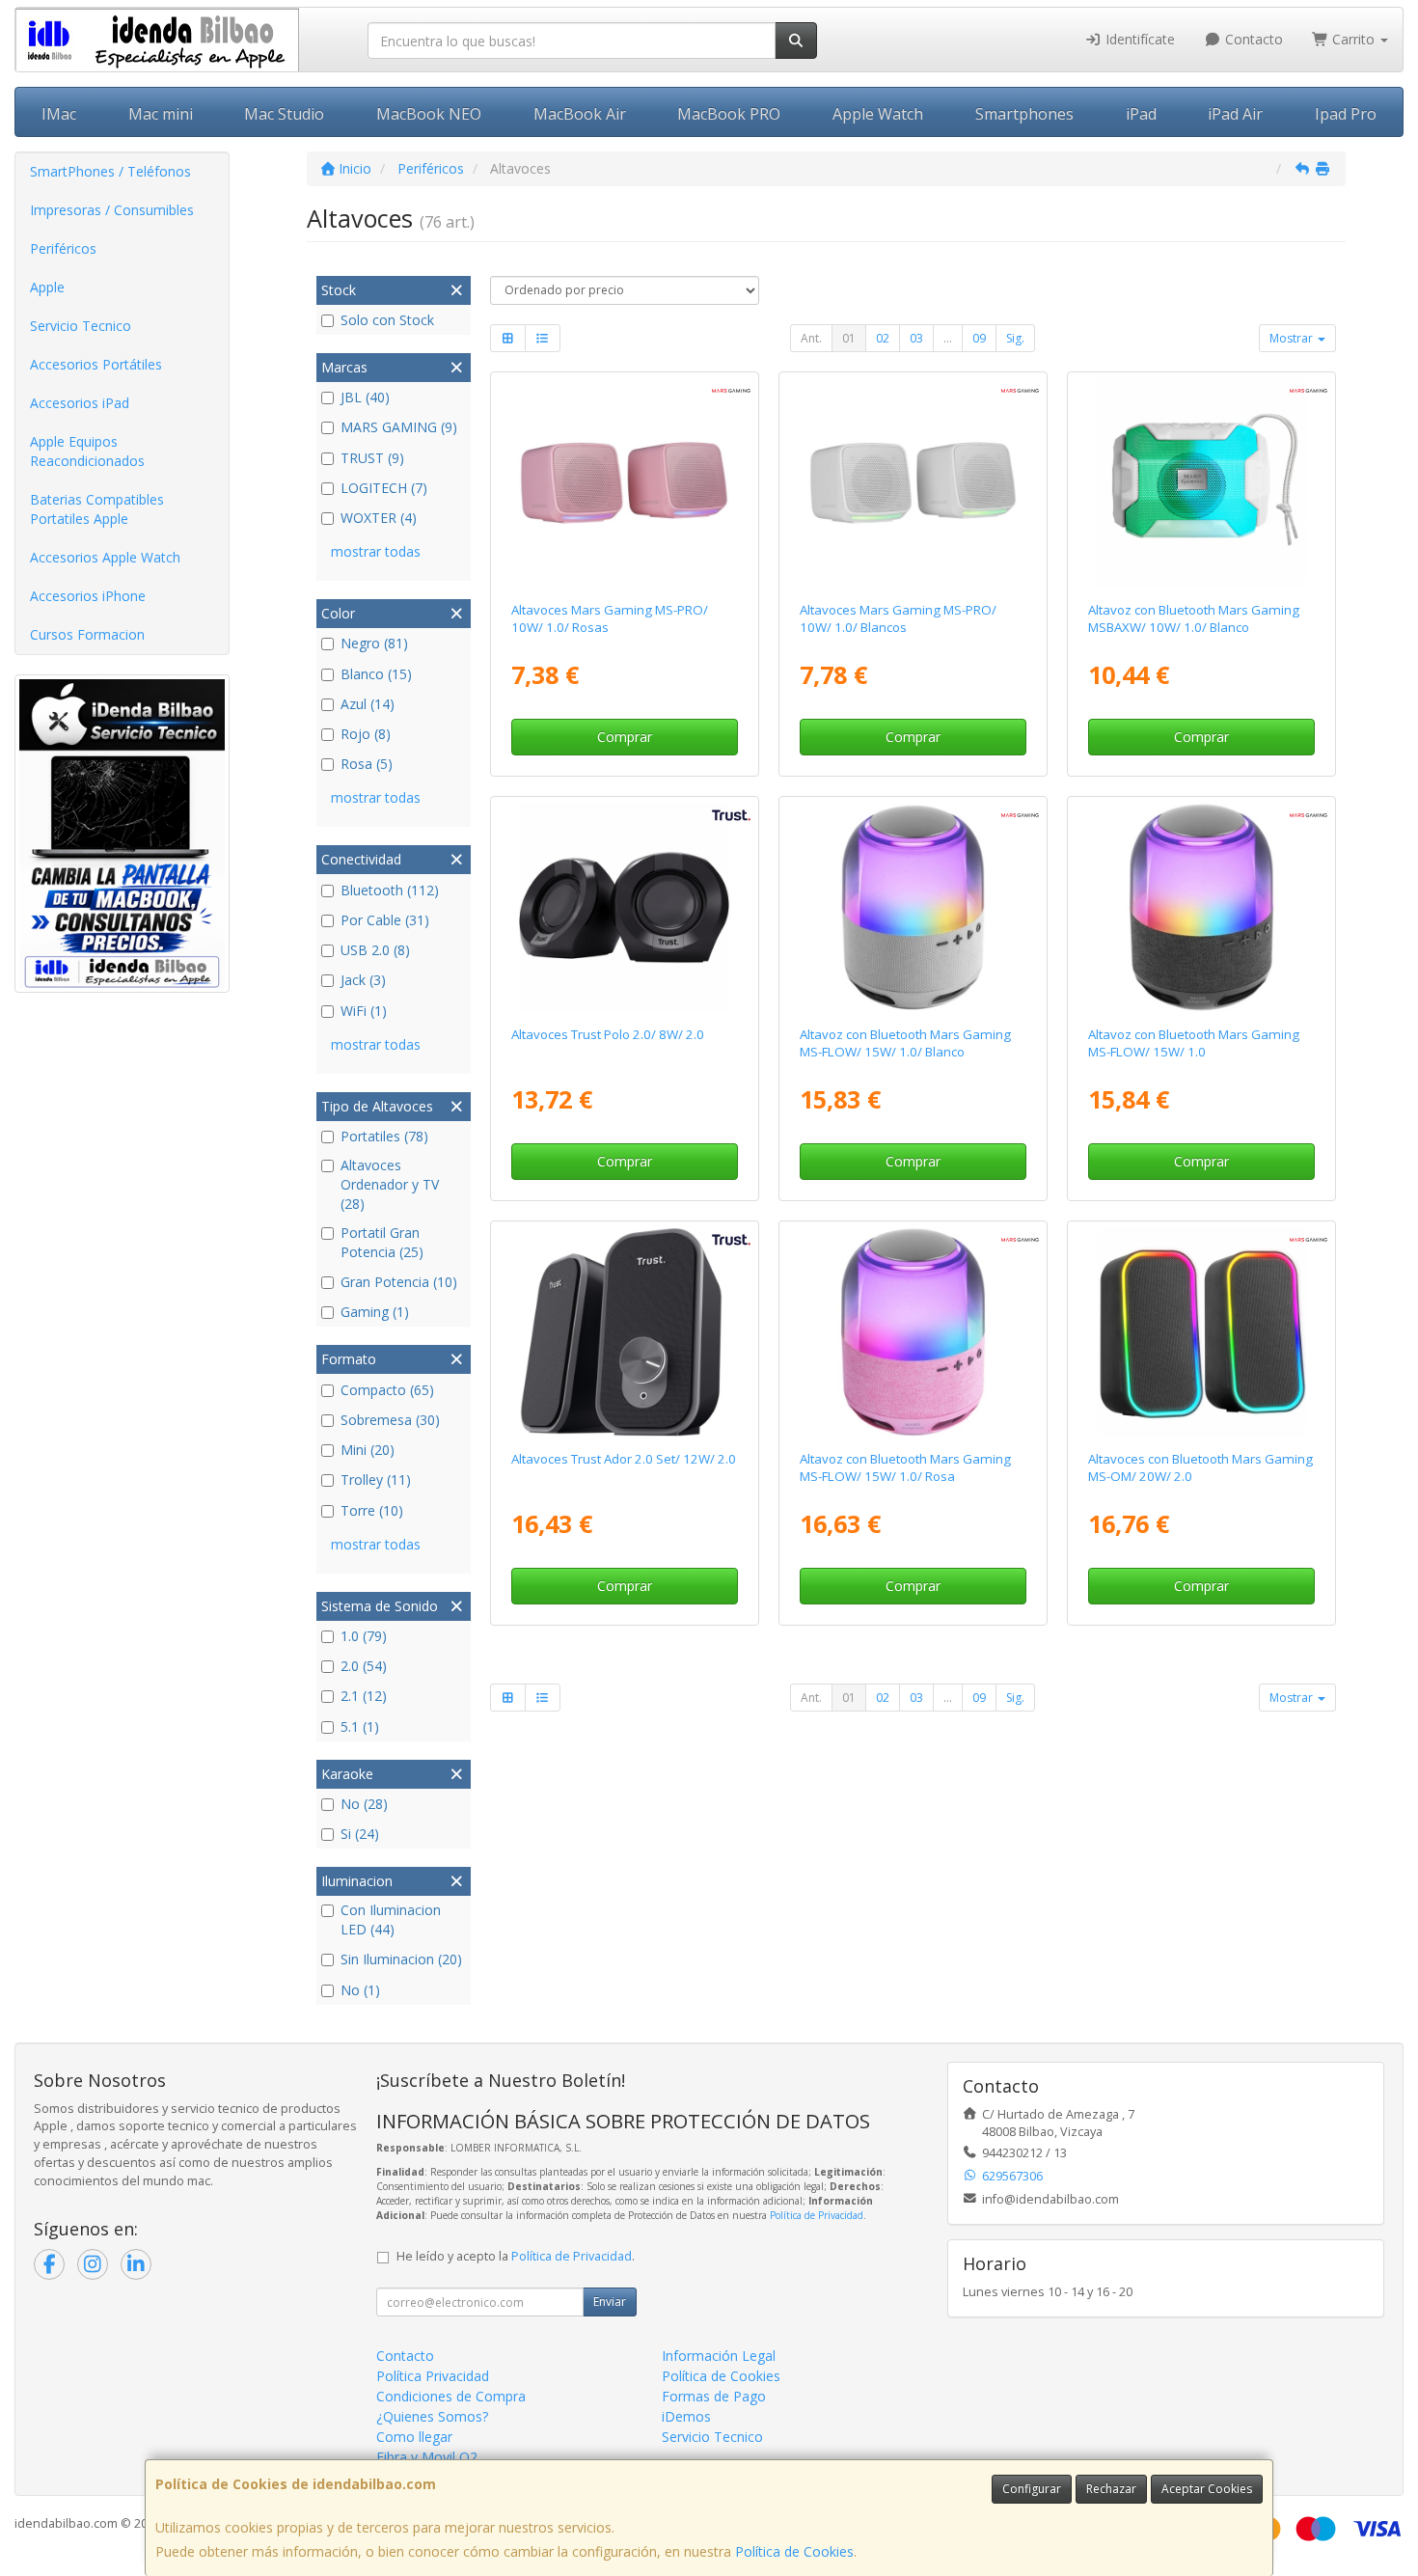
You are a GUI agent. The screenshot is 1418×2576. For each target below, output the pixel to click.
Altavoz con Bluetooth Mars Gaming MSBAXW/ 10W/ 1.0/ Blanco (1194, 618)
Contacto (1252, 39)
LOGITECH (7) (384, 488)
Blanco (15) (376, 674)
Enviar (610, 2302)
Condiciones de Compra (451, 2396)
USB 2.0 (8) (375, 950)
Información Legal (719, 2356)
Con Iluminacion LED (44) (391, 1919)
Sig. (1015, 338)
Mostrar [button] (1293, 338)
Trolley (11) (376, 1480)
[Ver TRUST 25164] (624, 908)
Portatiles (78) (384, 1136)
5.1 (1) (360, 1726)
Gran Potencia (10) (399, 1282)
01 (849, 338)
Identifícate (1138, 39)
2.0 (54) (364, 1666)
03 (916, 338)
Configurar (1032, 2489)
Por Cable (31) (385, 920)
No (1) (360, 1990)
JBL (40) (365, 397)
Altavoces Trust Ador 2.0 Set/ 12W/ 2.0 (624, 1459)
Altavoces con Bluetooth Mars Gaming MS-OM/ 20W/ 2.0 (1200, 1467)
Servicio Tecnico (81, 326)
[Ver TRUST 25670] (624, 1332)
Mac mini (161, 114)
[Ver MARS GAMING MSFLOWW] (914, 908)
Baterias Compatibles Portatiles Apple (97, 509)
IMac (59, 114)
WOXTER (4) (379, 518)
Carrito (1353, 39)
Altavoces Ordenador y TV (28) (390, 1184)
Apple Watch (878, 114)
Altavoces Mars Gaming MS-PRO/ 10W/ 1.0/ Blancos (898, 618)
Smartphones (1024, 114)
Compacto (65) (387, 1390)
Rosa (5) (367, 764)
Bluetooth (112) (390, 890)
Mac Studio (284, 114)
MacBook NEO (429, 114)
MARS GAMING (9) (399, 427)
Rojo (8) (366, 734)
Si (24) (360, 1834)
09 (979, 338)
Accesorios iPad (80, 403)
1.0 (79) (364, 1636)
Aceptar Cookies (1207, 2489)
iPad (1141, 114)
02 (883, 338)
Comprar (625, 737)
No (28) (364, 1804)
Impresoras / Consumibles (112, 210)
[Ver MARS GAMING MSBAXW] (1202, 483)
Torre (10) (372, 1510)
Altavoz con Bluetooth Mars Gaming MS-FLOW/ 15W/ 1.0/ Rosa (905, 1467)
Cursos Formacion (87, 634)
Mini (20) (368, 1450)
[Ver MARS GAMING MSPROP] (624, 483)
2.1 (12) (364, 1696)
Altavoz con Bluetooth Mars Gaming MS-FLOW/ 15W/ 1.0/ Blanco (905, 1042)
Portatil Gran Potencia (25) (382, 1242)
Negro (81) (374, 643)
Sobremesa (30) (390, 1420)
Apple (47, 287)
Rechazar (1111, 2489)
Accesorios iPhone (88, 596)
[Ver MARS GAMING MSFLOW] (1202, 908)
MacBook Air (580, 114)
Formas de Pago (714, 2396)
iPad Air (1235, 114)
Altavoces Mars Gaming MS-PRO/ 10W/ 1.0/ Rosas (610, 618)
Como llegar (414, 2437)
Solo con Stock (387, 320)
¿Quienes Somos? (432, 2416)
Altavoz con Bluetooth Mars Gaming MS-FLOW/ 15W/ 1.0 (1194, 1042)
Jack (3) (363, 980)
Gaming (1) (375, 1312)
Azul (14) (368, 704)
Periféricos (63, 248)
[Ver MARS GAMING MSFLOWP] (914, 1332)
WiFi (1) (364, 1011)
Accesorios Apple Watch (105, 557)
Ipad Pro (1346, 114)
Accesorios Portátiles (96, 364)
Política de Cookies (794, 2551)
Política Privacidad (433, 2376)
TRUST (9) (372, 458)
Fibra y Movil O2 (427, 2457)
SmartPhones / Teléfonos (110, 171)
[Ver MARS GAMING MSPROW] (914, 483)
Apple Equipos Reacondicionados (87, 451)
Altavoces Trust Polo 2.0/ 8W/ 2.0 (608, 1034)
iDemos (686, 2416)
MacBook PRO (729, 114)
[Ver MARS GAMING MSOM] (1202, 1332)
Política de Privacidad (817, 2215)
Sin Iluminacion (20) (401, 1959)
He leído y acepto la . (516, 2256)
